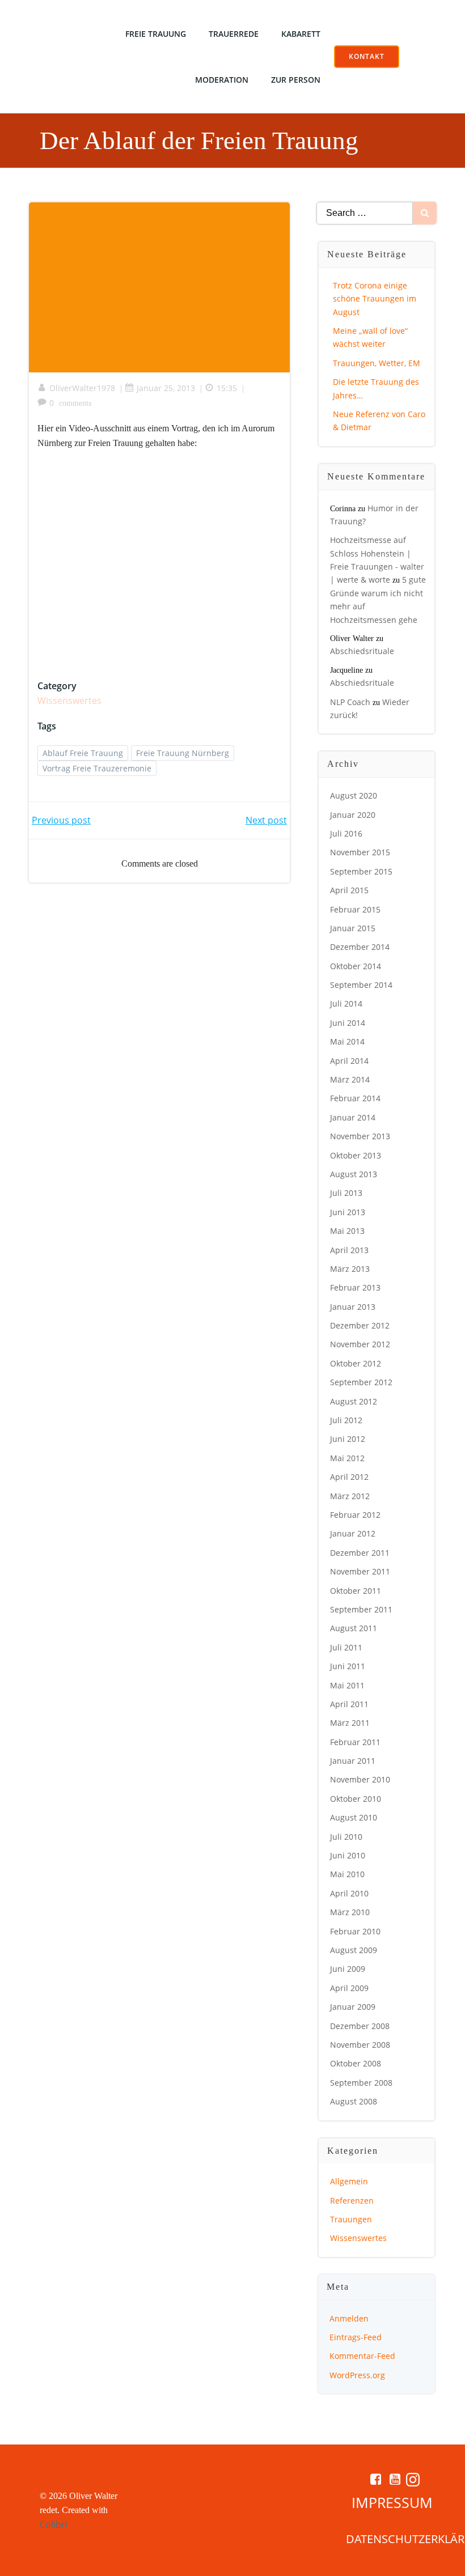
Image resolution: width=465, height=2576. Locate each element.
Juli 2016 (346, 833)
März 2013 (350, 1269)
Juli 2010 (346, 1837)
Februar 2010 (355, 1931)
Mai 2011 (347, 1685)
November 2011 (360, 1571)
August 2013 (354, 1174)
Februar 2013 (355, 1287)
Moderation (222, 80)
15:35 (227, 388)
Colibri (54, 2524)
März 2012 (350, 1496)
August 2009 (354, 1950)
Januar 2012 (353, 1533)
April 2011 (349, 1704)
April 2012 (349, 1477)
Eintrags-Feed (356, 2337)
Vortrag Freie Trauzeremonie (97, 768)
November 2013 (360, 1136)
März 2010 (350, 1912)
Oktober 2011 (356, 1591)
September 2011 (361, 1609)
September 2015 (361, 871)
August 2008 (354, 2101)
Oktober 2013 (356, 1155)
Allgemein (349, 2181)
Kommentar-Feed (362, 2356)
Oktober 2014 (356, 966)
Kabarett (301, 34)
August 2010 (354, 1817)
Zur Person (296, 80)
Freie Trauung (156, 34)
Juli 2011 (346, 1647)
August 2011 (354, 1628)
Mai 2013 (347, 1231)
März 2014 (350, 1079)
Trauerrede (234, 34)
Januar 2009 (353, 2007)
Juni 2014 (348, 1023)
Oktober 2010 (356, 1799)
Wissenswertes (69, 701)
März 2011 (350, 1723)
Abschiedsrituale (362, 651)
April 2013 (349, 1250)
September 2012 (361, 1382)
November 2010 (360, 1779)
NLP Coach (350, 702)
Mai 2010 (347, 1874)
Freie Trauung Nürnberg (183, 753)
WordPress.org (357, 2375)
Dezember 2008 (360, 2026)
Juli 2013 (346, 1193)
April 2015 (349, 890)
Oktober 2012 (356, 1363)
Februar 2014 (355, 1098)
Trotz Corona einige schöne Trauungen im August (375, 299)
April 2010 (349, 1893)
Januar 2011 (353, 1761)
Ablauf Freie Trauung (83, 753)
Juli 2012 (346, 1420)
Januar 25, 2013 (166, 388)
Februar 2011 (355, 1742)
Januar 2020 (353, 815)
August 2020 (354, 795)
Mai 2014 (347, 1041)
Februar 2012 (355, 1515)
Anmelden (349, 2318)
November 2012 (360, 1344)
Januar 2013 (353, 1307)
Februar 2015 (355, 909)
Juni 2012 (348, 1439)
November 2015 (360, 852)
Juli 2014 (346, 1003)
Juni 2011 (348, 1666)
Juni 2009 (348, 1969)
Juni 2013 (348, 1212)
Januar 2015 (353, 928)
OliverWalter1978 (82, 388)
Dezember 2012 (360, 1325)
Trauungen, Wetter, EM (377, 363)
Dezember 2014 (360, 947)
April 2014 (349, 1061)
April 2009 (349, 1988)
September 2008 (361, 2083)
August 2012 (354, 1401)
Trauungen (351, 2219)
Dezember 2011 (360, 1553)
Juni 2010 (348, 1855)
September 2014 (361, 985)
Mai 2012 (347, 1458)
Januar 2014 (353, 1117)
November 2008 (360, 2045)
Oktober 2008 (356, 2063)
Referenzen (352, 2201)
